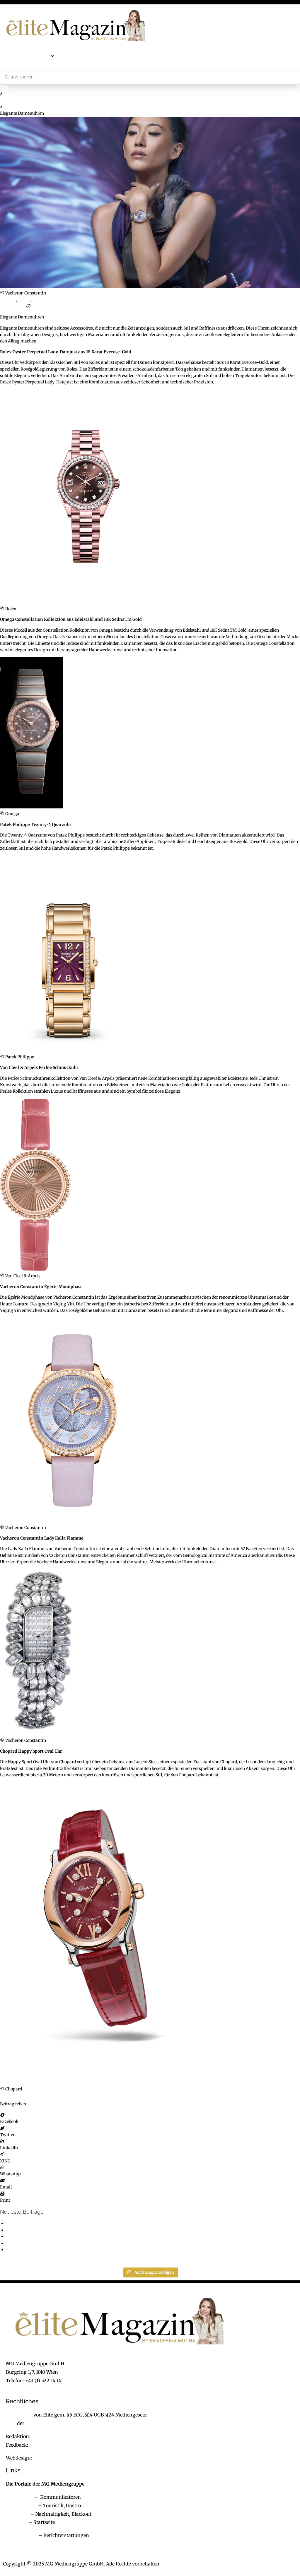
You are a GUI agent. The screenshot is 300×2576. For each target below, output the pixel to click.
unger (37, 306)
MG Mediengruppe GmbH (55, 2423)
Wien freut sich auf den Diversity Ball (42, 2250)
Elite (4, 87)
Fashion (8, 100)
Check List (18, 2514)
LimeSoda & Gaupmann (60, 2458)
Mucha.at (17, 2522)
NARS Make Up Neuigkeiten (34, 2243)
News (38, 300)
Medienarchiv (22, 2535)
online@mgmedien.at (56, 2436)
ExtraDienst (19, 2497)
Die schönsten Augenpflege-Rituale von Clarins (53, 2230)
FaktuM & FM (21, 2505)
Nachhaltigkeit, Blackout (60, 2514)
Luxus (24, 300)
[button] (40, 56)
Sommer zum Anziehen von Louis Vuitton (47, 2223)
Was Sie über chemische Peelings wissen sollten (52, 2236)
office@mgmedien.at (30, 2389)
